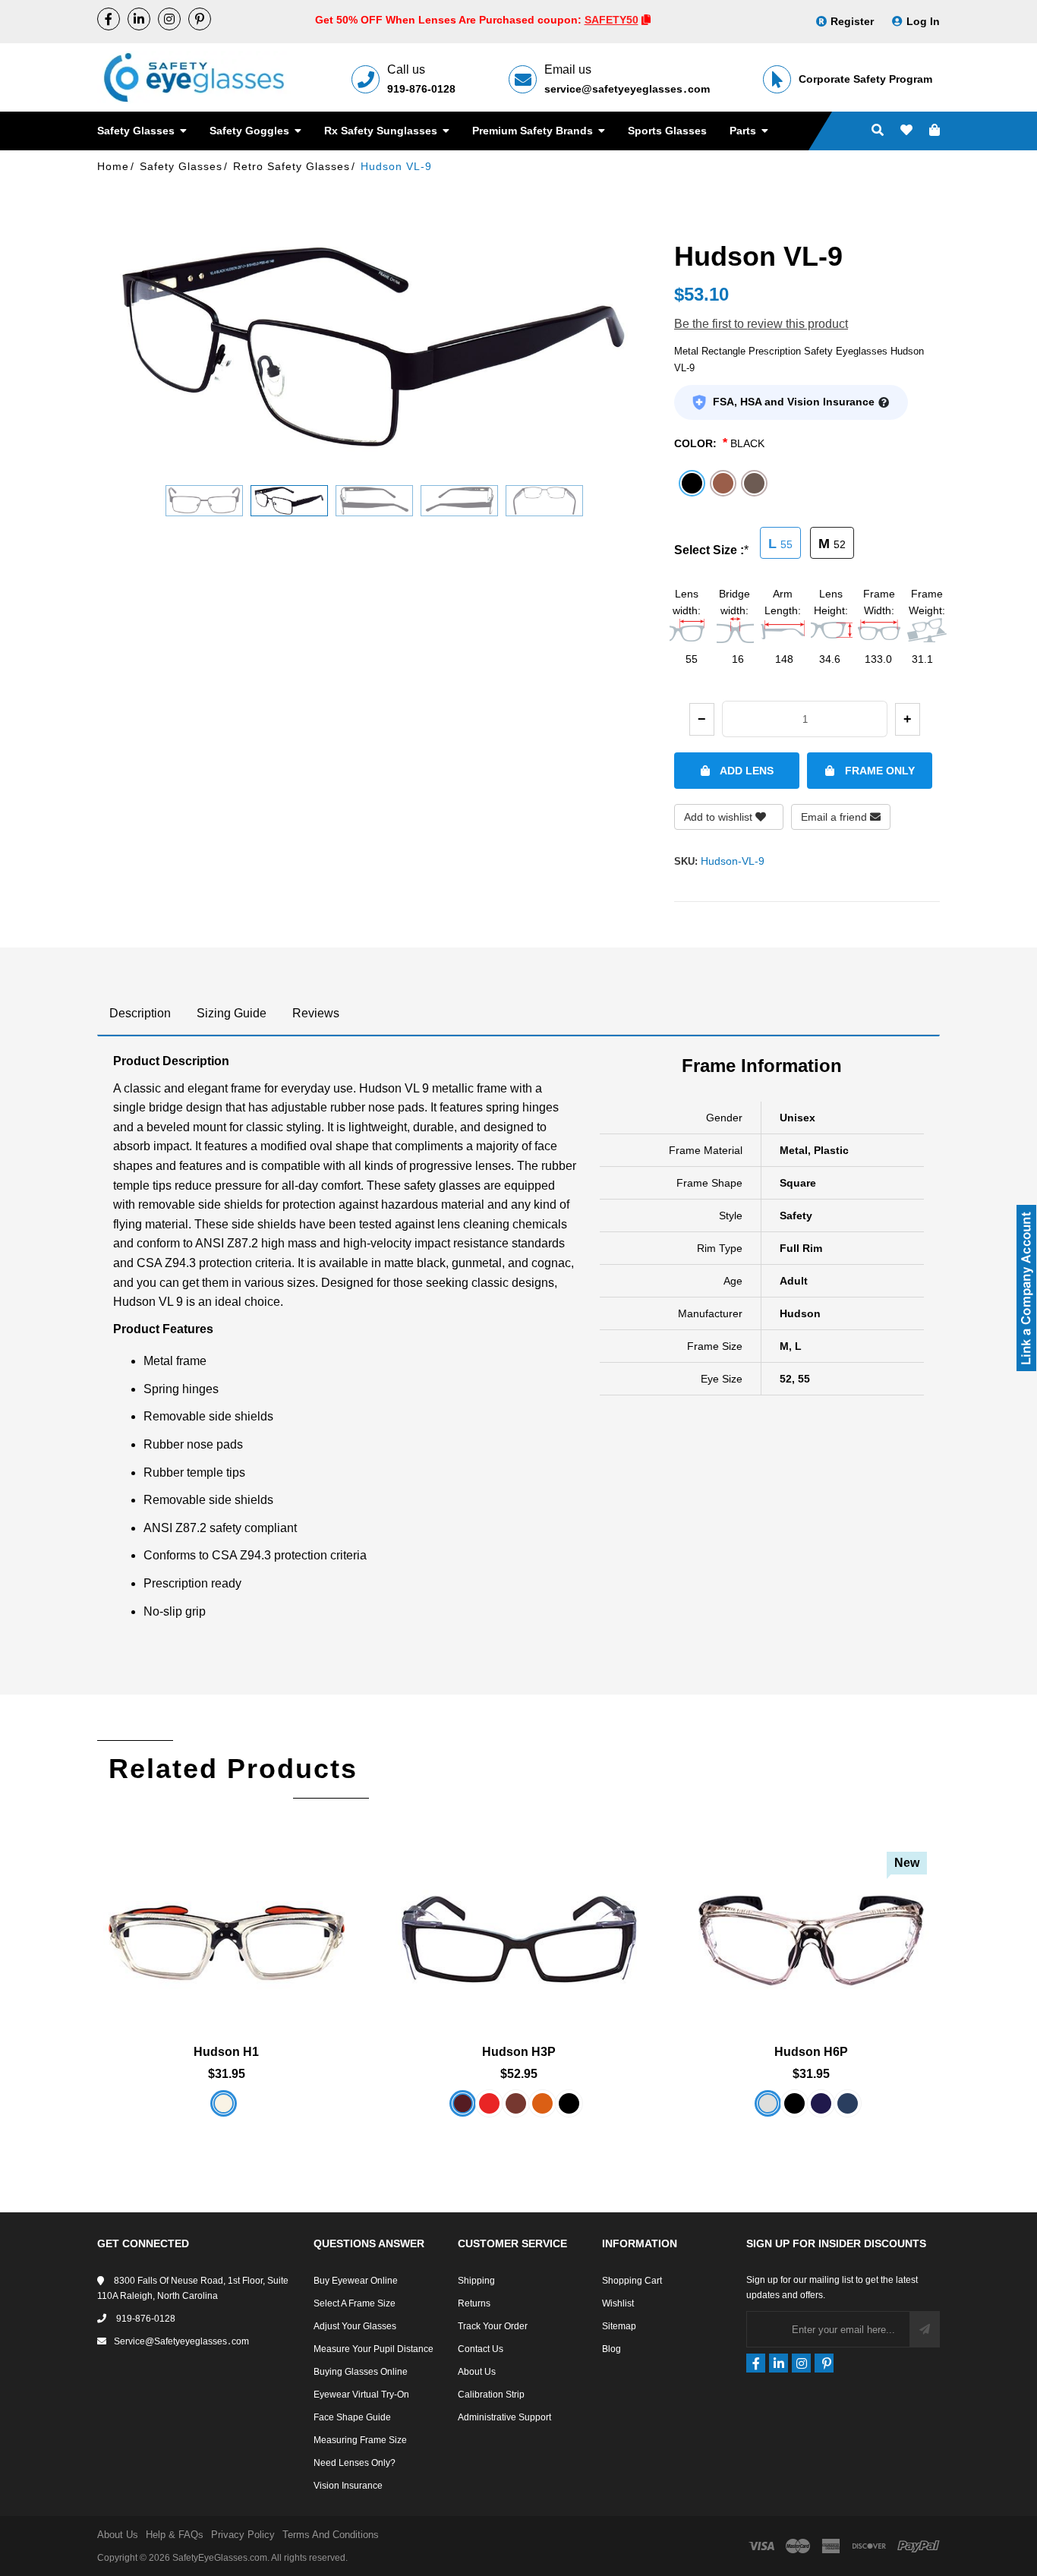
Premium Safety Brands (534, 131)
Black (747, 443)
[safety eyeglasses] (109, 19)
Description (140, 1013)
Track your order (493, 2326)
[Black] (794, 2103)
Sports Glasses (667, 131)
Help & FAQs (175, 2535)
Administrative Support (504, 2417)
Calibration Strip (491, 2395)
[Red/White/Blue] (489, 2103)
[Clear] (224, 2103)
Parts (744, 131)
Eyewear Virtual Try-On (361, 2395)
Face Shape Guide (352, 2417)
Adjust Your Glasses (355, 2326)
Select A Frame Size (355, 2303)
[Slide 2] (289, 501)
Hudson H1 (226, 2052)
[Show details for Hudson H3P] (519, 1920)
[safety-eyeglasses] (139, 19)
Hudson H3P (519, 2052)
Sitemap (619, 2326)
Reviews (316, 1013)
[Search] (878, 131)
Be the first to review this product (761, 324)
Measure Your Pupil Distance (374, 2349)
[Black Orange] (542, 2103)
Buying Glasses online (361, 2372)
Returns (474, 2303)
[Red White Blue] (848, 2103)
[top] (15, 2538)
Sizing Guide (232, 1013)
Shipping (476, 2281)
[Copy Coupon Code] (646, 20)
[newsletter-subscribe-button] (925, 2329)
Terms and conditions (331, 2535)
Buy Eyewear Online (356, 2281)
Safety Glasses (137, 131)
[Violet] (821, 2103)
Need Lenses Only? (355, 2463)
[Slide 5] (544, 501)
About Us (477, 2372)
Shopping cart (632, 2281)
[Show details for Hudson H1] (227, 1920)
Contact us (481, 2349)
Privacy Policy (243, 2535)
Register (852, 21)
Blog (611, 2349)
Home (113, 166)
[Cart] (935, 131)
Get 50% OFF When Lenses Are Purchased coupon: (450, 20)
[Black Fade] (569, 2103)
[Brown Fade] (516, 2103)
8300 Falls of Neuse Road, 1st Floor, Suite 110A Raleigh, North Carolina (193, 2288)
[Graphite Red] (463, 2103)
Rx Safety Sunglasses (382, 131)
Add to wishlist (720, 817)
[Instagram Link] (169, 19)
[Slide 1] (204, 501)
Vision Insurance (348, 2486)
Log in (923, 21)
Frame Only (878, 771)
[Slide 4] (459, 501)
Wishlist (618, 2303)
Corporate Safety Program (865, 79)
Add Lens (745, 771)
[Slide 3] (374, 501)
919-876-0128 (421, 89)
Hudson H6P (811, 2052)
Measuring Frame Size (360, 2440)
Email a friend (835, 817)
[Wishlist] (906, 131)
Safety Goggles (251, 131)
